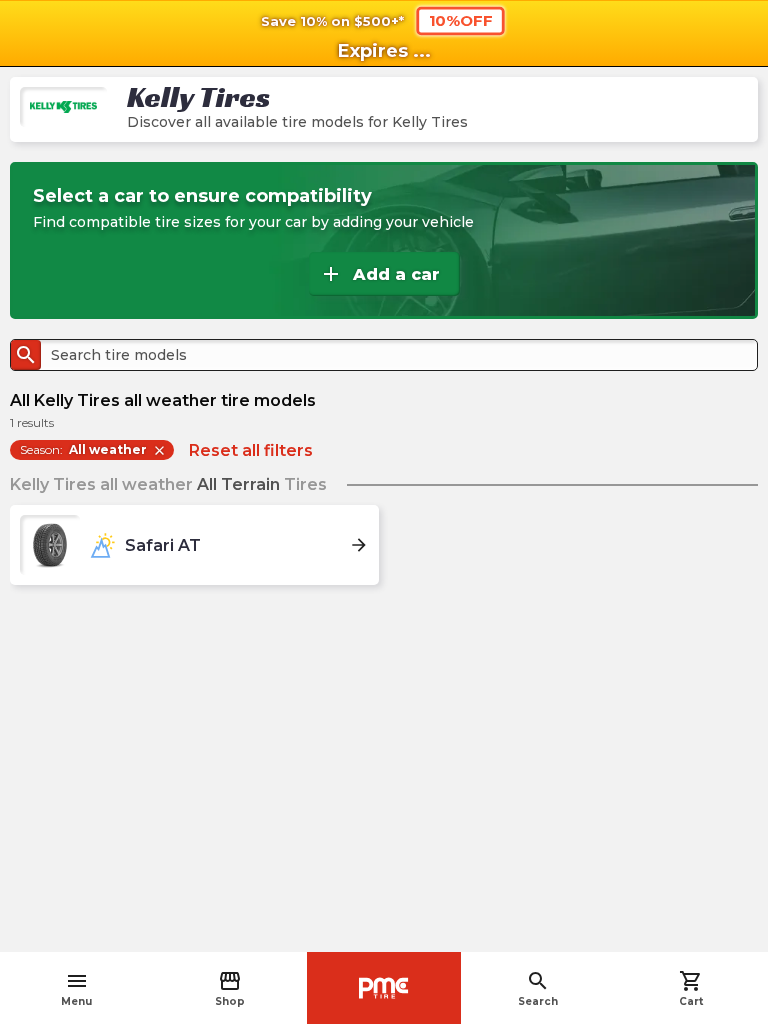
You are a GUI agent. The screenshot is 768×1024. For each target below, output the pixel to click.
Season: (93, 450)
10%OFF (461, 20)
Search (538, 988)
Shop (230, 988)
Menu (76, 988)
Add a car (379, 274)
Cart (691, 988)
